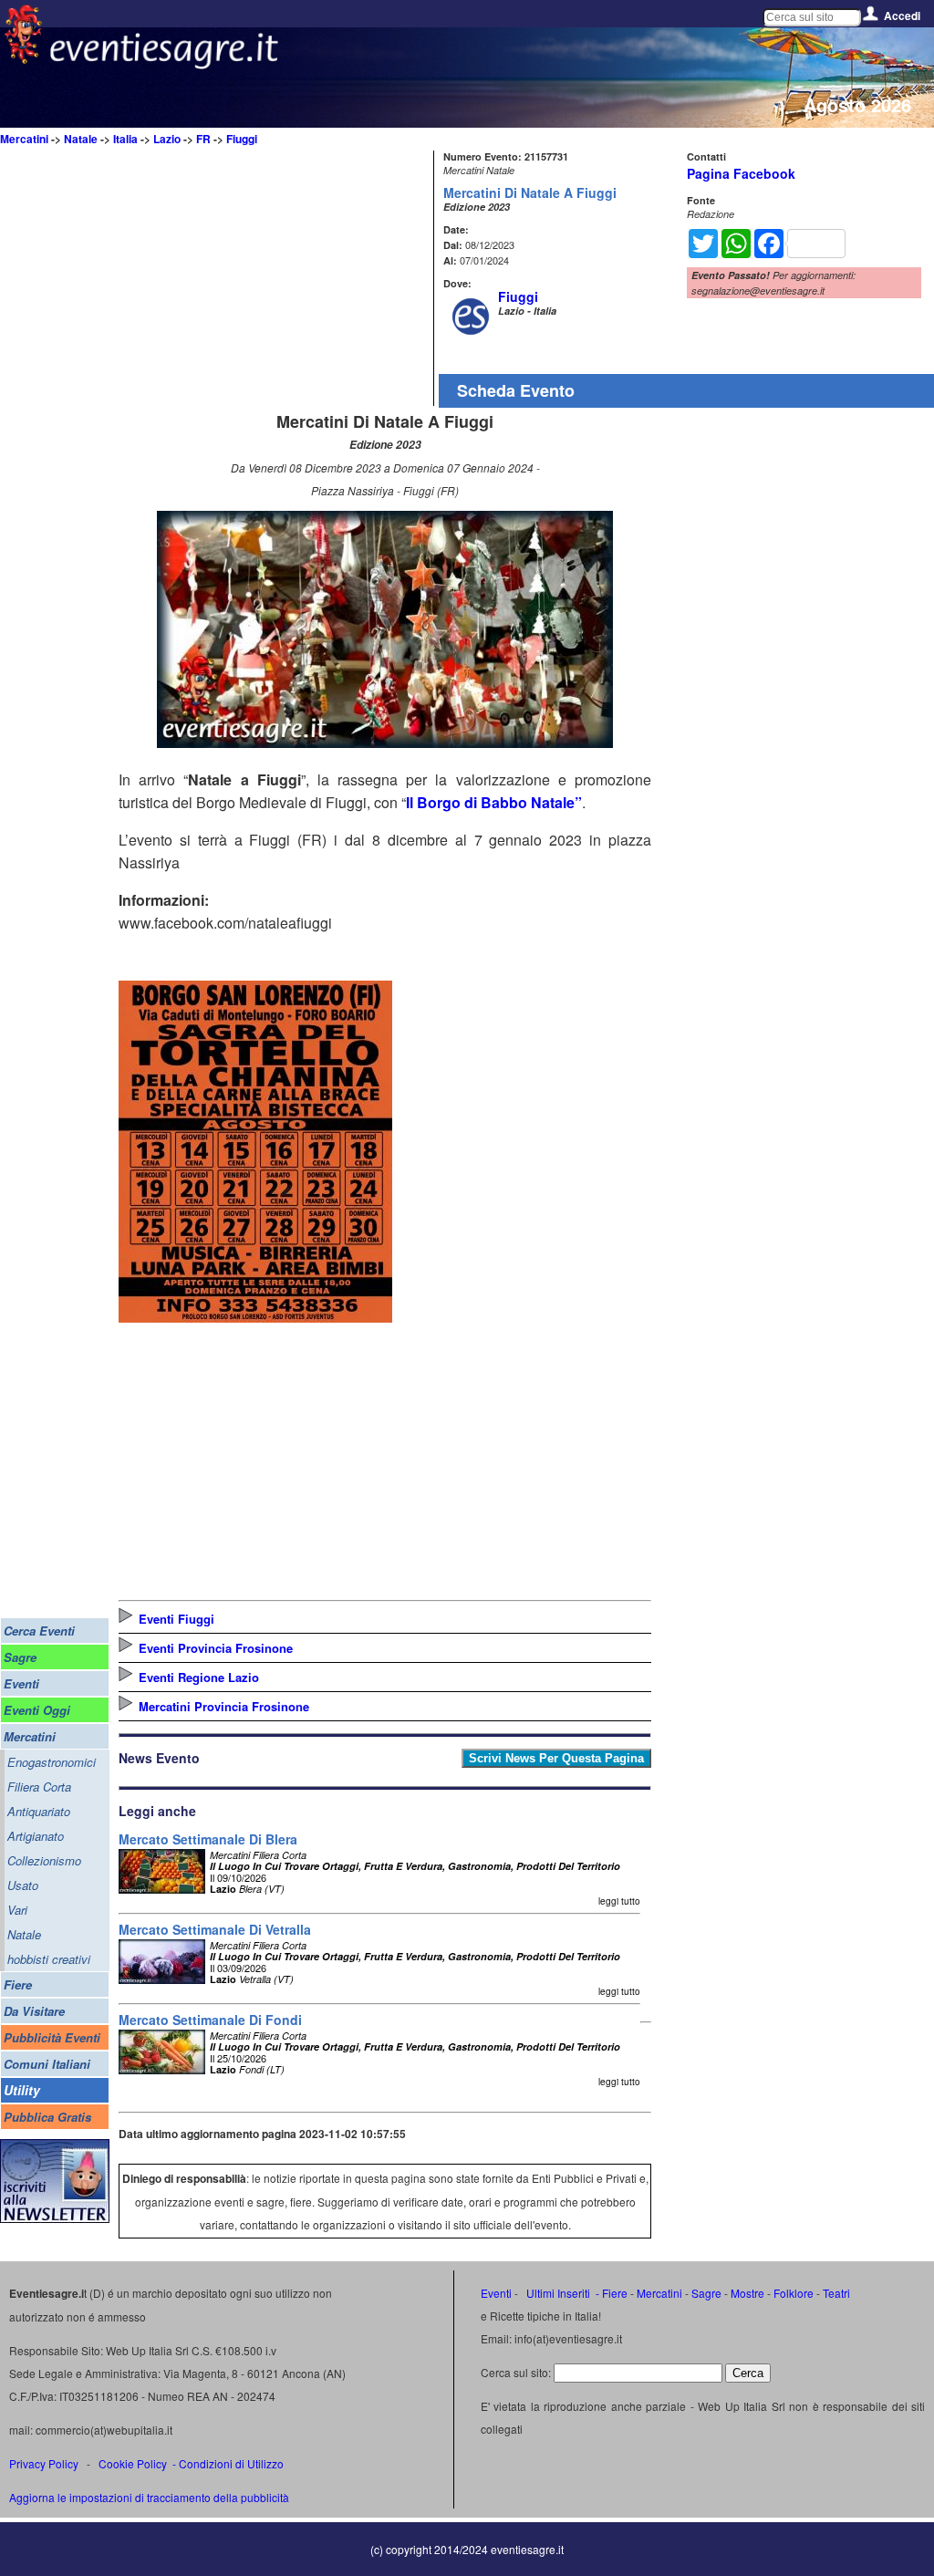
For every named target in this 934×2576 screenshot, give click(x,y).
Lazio (167, 139)
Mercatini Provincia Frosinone (224, 1706)
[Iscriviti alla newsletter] (55, 2218)
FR (203, 139)
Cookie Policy (133, 2463)
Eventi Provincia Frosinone (216, 1648)
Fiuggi (242, 139)
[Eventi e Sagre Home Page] (23, 59)
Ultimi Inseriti (557, 2293)
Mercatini (24, 139)
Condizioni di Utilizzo (231, 2463)
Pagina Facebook (741, 173)
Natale (81, 139)
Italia (125, 139)
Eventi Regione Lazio (199, 1677)
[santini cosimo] (255, 1317)
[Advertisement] (274, 278)
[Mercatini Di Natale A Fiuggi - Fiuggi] (385, 742)
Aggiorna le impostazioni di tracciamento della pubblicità (149, 2497)
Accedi (902, 16)
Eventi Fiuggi (176, 1619)
